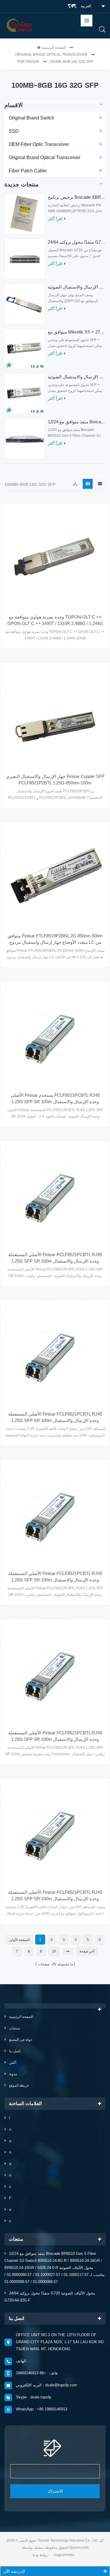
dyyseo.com (79, 2548)
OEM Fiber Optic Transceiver (39, 144)
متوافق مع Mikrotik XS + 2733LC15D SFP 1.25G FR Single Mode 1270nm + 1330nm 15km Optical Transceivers (77, 332)
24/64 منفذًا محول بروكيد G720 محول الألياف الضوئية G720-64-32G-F (77, 242)
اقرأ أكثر (55, 219)
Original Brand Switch (32, 118)
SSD (14, 131)
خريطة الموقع (19, 2085)
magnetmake (64, 2555)
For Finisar (28, 62)
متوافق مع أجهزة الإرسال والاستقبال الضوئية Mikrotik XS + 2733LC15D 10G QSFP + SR (77, 377)
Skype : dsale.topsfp (33, 2397)
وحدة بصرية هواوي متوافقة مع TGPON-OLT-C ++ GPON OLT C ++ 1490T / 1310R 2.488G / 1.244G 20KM (55, 621)
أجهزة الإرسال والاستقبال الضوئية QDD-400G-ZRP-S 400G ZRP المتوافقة (77, 287)
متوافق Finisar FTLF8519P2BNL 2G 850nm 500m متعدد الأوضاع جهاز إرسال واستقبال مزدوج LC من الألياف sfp (55, 939)
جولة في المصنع (21, 2040)
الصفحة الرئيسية (54, 48)
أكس (13, 2063)
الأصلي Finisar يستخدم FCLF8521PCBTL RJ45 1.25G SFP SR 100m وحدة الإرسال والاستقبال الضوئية (55, 1099)
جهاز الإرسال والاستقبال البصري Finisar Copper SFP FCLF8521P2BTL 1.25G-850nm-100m (55, 780)
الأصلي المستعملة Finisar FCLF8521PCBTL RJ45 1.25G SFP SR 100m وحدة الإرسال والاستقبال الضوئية (55, 1258)
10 (54, 1951)
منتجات (15, 2028)
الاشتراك (55, 2491)
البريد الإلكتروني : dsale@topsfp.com (46, 2385)
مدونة (13, 2074)
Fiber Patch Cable (28, 171)
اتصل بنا (15, 2051)
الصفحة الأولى (19, 1940)
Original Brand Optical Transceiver (51, 55)
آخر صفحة (87, 1951)
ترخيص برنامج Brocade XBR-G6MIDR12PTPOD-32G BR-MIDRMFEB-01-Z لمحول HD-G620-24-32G (77, 197)
